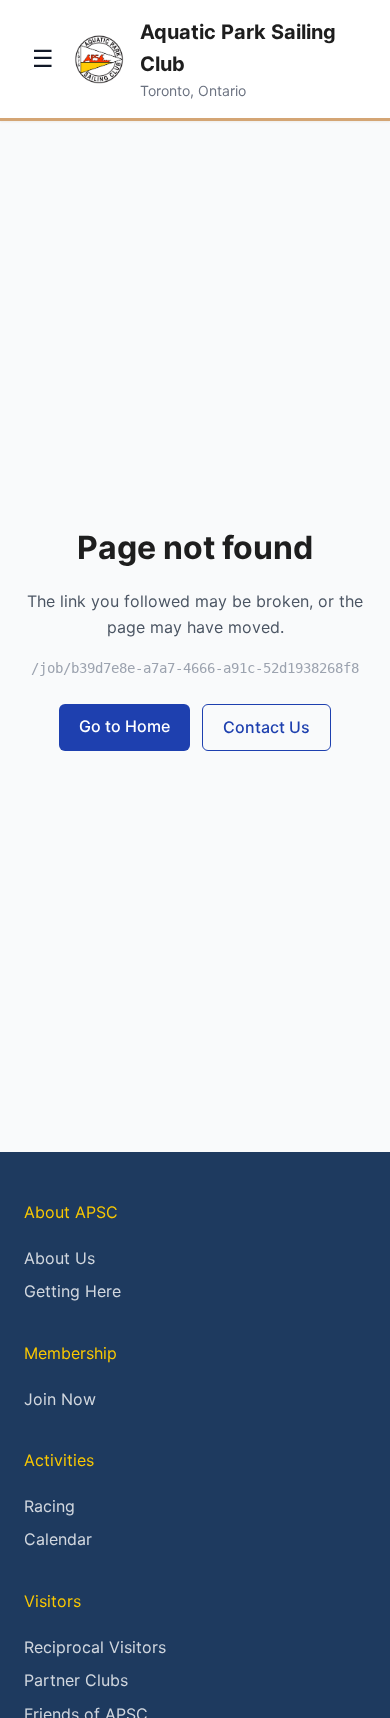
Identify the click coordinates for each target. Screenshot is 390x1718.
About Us (59, 1258)
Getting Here (72, 1291)
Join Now (60, 1399)
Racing (49, 1506)
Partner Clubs (76, 1680)
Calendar (58, 1539)
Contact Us (266, 727)
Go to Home (124, 726)
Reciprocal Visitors (95, 1647)
